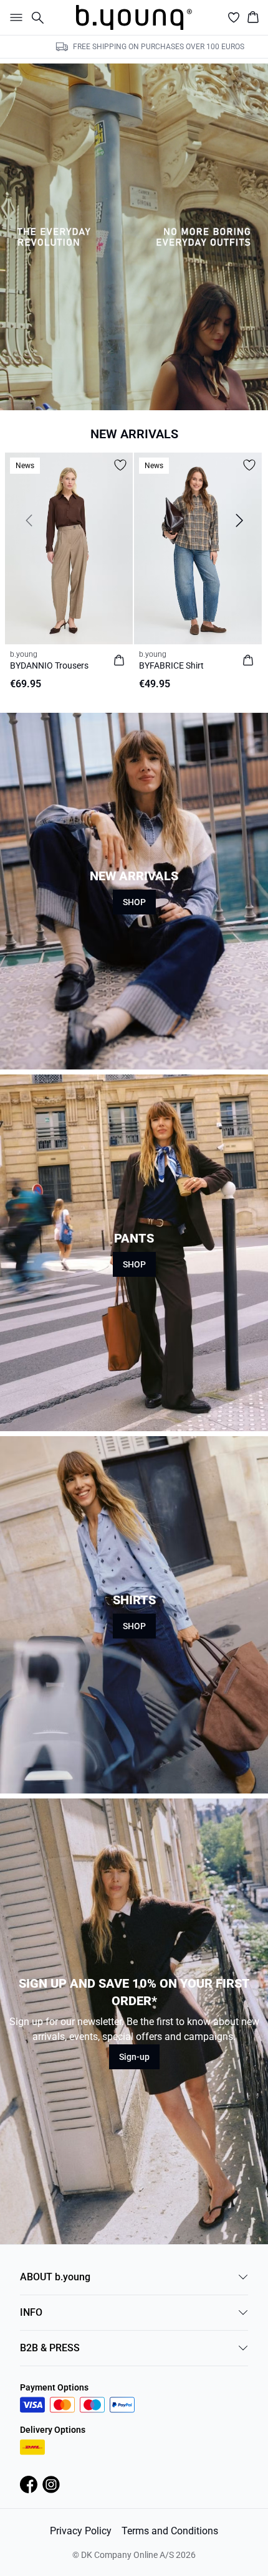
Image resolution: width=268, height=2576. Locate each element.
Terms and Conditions (170, 2531)
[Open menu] (14, 17)
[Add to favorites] (120, 465)
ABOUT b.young (55, 2277)
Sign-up (134, 2057)
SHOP (134, 902)
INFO (31, 2312)
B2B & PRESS (50, 2348)
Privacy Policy (81, 2531)
